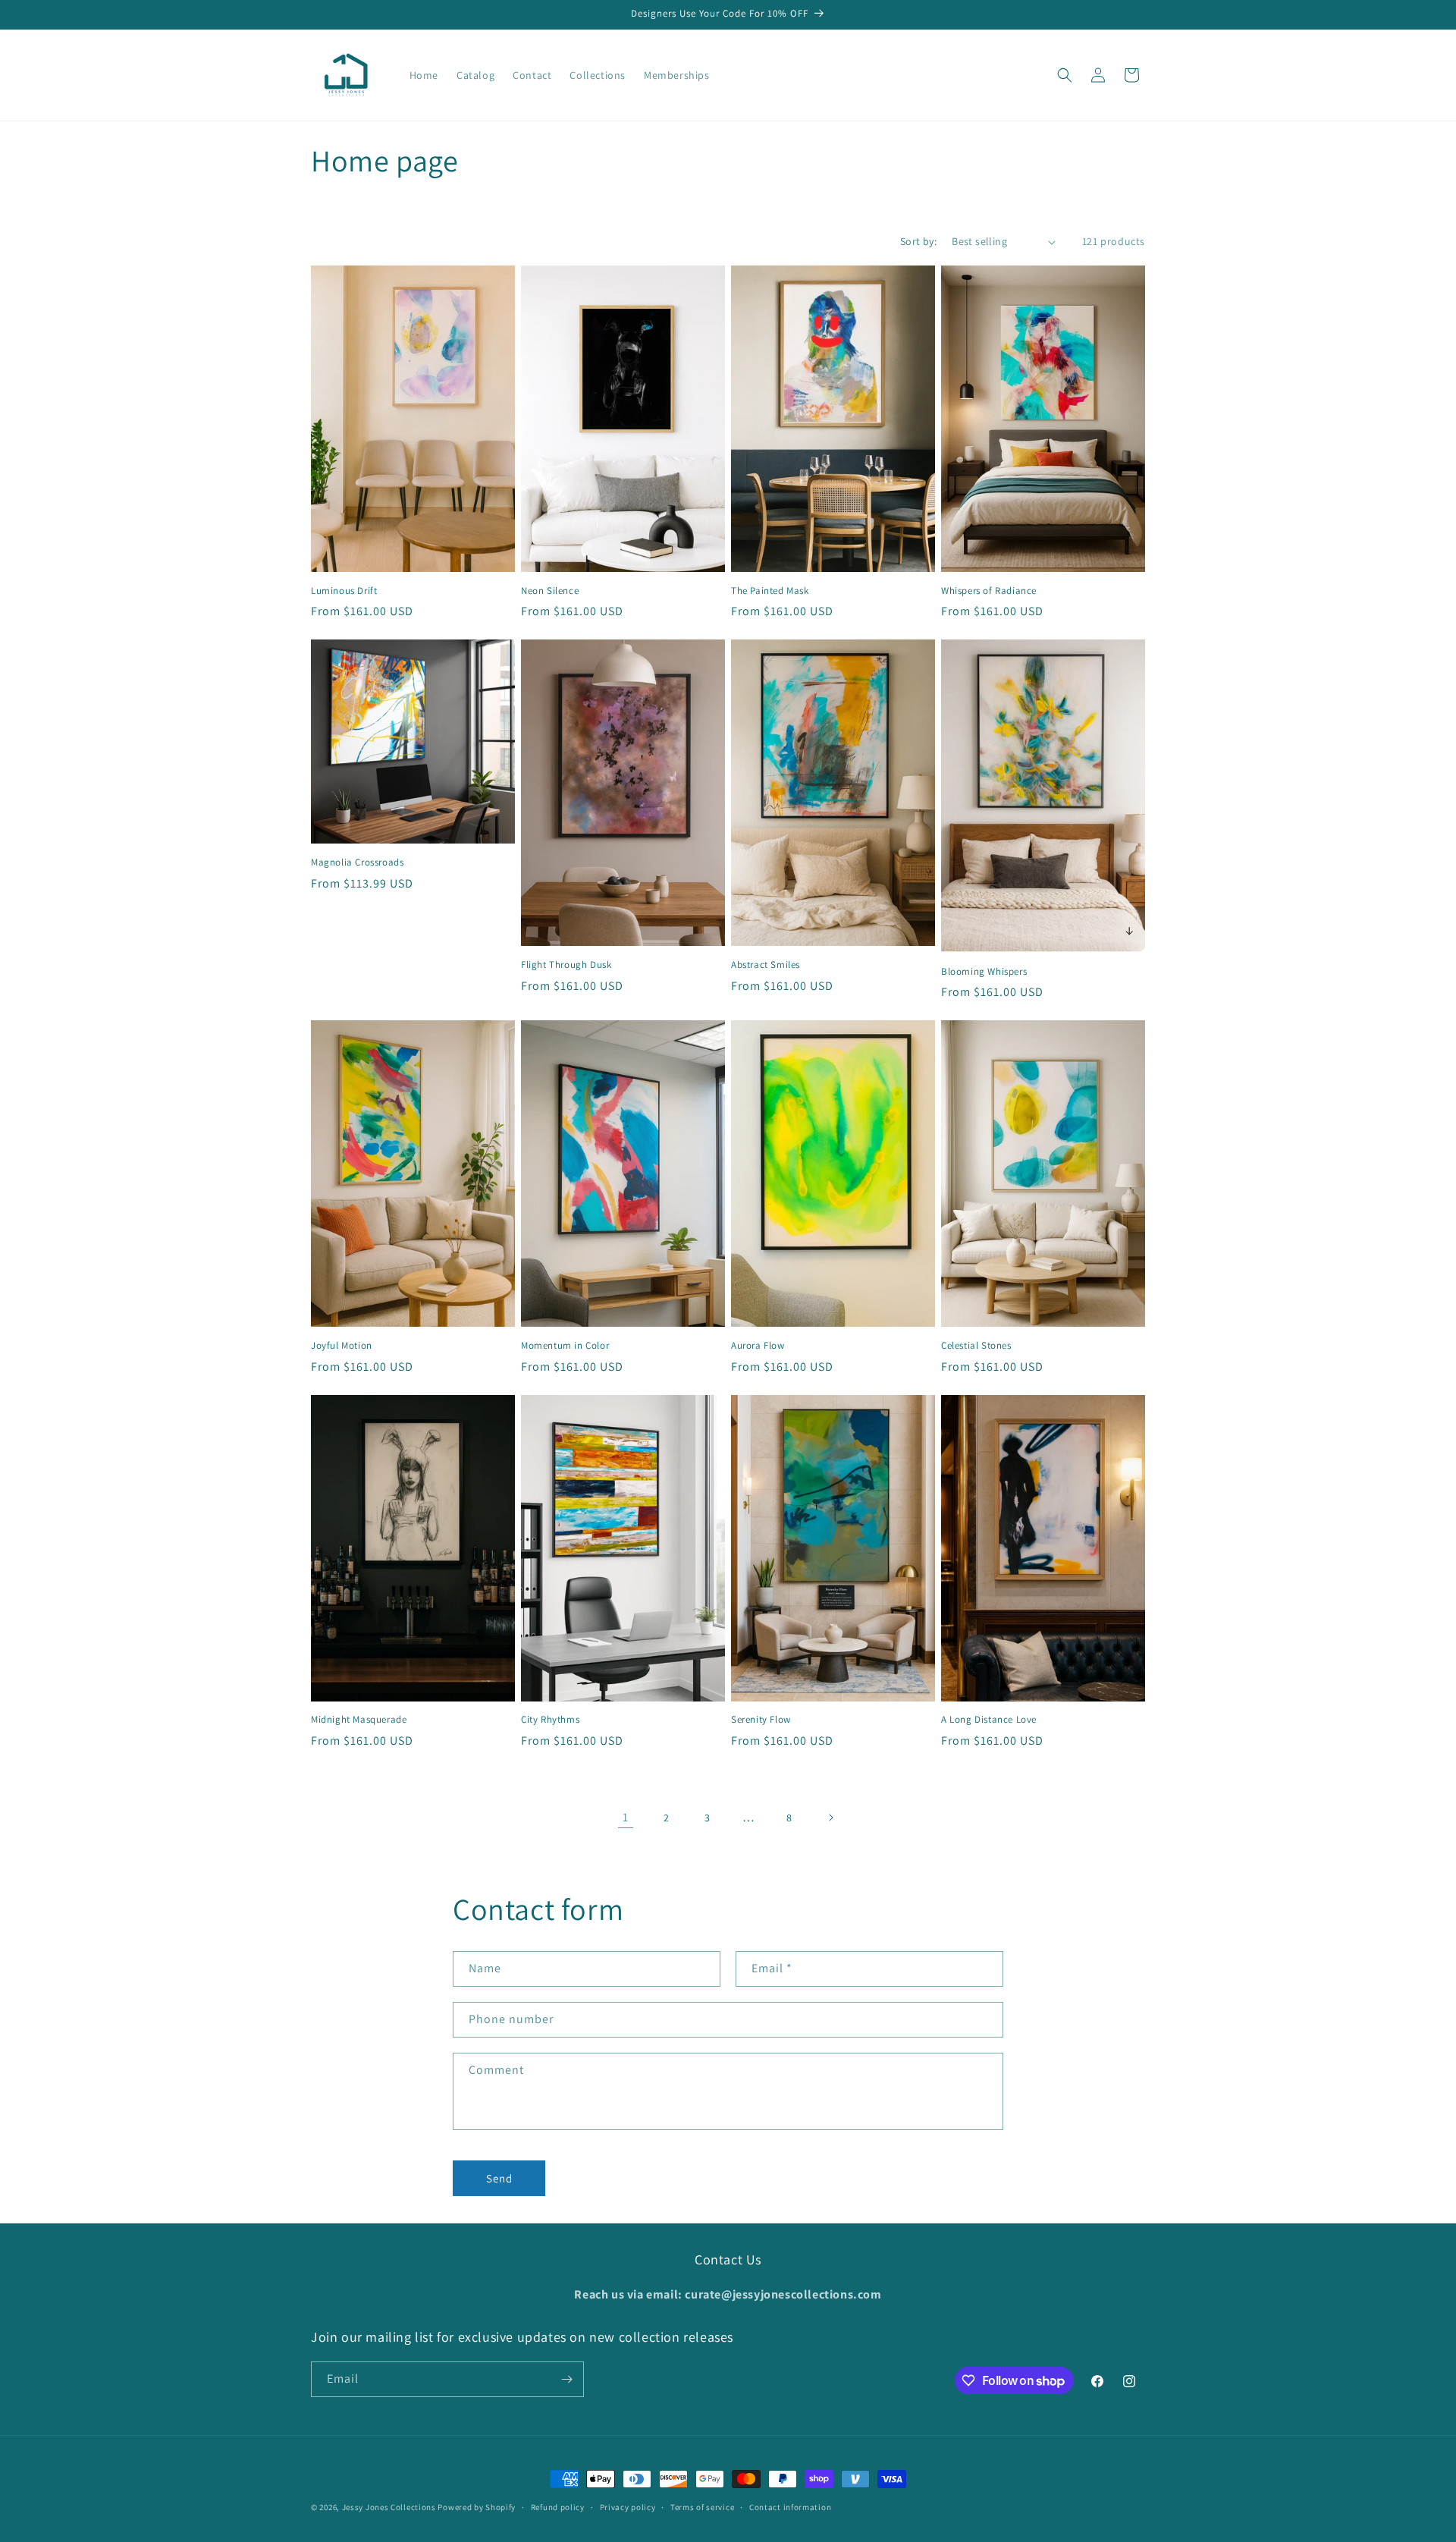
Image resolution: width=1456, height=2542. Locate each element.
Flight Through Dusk (566, 965)
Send (499, 2178)
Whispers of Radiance (989, 591)
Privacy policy (628, 2507)
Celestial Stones (976, 1346)
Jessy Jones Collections (390, 2507)
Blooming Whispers (984, 972)
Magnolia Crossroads (357, 863)
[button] (1065, 75)
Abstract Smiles (766, 965)
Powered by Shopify (477, 2507)
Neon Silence (550, 591)
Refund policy (558, 2507)
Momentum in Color (565, 1346)
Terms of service (702, 2507)
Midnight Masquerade (359, 1720)
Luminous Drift (344, 591)
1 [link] (626, 1817)
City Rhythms (550, 1720)
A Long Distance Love (989, 1720)
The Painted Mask (770, 591)
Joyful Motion (342, 1346)
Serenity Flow (761, 1720)
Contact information (790, 2507)
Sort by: (918, 241)
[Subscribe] (566, 2379)
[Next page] (830, 1818)
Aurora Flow (758, 1346)
